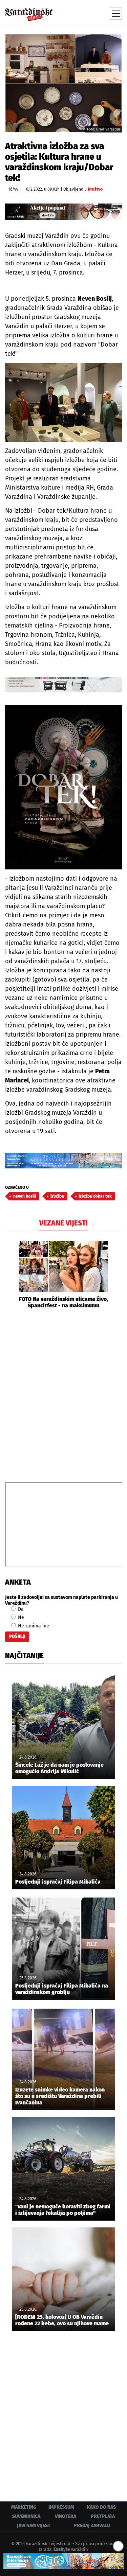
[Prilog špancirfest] (63, 2561)
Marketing (24, 2507)
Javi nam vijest (34, 2526)
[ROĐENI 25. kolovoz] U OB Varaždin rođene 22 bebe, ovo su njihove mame (62, 2320)
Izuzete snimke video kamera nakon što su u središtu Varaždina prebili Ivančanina (60, 2096)
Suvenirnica (26, 2516)
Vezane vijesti (63, 1223)
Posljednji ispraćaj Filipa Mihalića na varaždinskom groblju (62, 1989)
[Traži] (71, 13)
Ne (20, 1617)
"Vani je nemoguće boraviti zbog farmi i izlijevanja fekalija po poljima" (63, 2210)
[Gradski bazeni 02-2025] (63, 1161)
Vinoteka (66, 2516)
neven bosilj (25, 1196)
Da (20, 1609)
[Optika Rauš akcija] (63, 212)
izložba (57, 1196)
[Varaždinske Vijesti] (29, 11)
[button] (10, 1275)
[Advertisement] (63, 1395)
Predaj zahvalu (92, 2526)
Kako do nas (101, 2507)
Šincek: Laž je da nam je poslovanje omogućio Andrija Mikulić (59, 1768)
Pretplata (103, 2516)
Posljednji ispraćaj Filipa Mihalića (58, 1882)
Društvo (95, 189)
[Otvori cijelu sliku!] (63, 83)
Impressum (61, 2507)
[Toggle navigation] (116, 14)
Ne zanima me (33, 1626)
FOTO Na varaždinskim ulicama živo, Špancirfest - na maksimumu (63, 1302)
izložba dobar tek (95, 1196)
